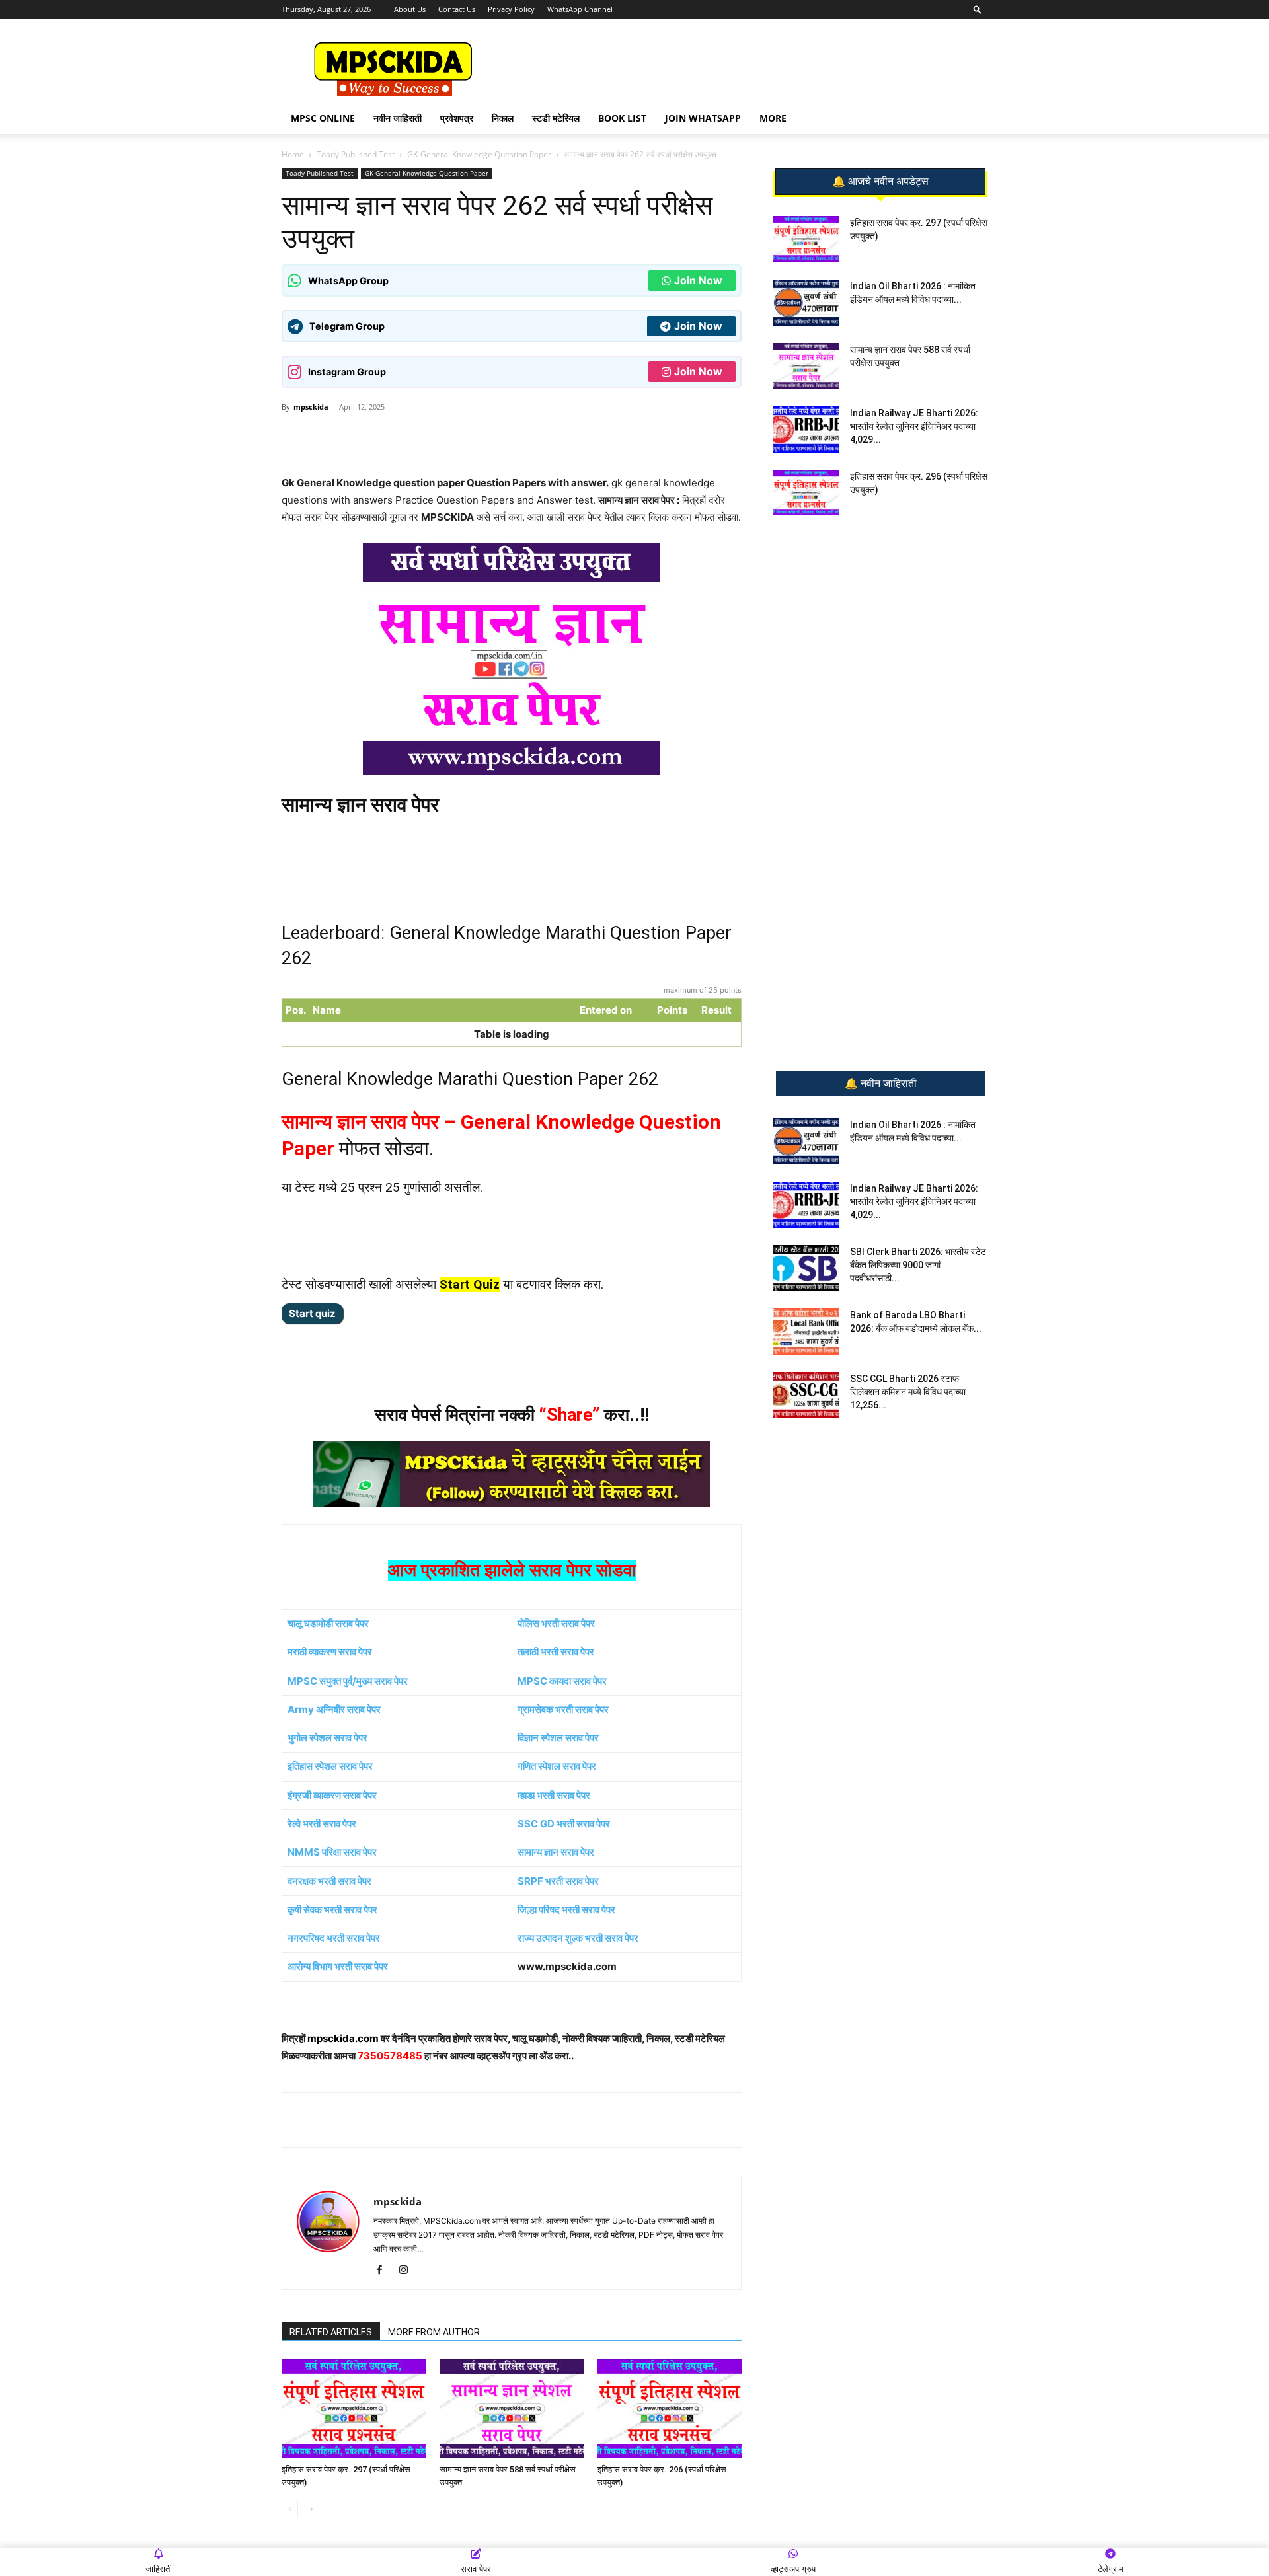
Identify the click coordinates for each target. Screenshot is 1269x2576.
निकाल (503, 118)
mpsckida (311, 407)
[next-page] (311, 2509)
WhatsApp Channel (580, 9)
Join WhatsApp (703, 118)
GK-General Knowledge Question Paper (479, 154)
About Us (410, 9)
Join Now (698, 280)
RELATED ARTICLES (331, 2332)
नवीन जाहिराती (398, 118)
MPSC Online (323, 118)
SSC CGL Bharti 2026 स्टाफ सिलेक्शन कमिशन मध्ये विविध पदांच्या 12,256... (908, 1392)
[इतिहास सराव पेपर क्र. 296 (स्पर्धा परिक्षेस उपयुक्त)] (670, 2409)
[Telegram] (405, 437)
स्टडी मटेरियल (556, 118)
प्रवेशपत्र (457, 118)
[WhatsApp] (375, 437)
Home (293, 154)
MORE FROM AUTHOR (434, 2332)
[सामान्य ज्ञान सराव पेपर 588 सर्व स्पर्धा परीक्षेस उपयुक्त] (512, 2409)
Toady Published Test (356, 154)
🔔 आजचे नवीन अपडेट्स (880, 182)
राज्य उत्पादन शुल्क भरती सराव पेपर (578, 1938)
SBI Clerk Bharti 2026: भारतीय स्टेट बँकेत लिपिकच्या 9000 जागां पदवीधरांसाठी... (918, 1265)
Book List (622, 118)
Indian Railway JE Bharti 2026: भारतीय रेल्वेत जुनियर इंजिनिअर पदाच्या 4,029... (914, 426)
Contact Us (457, 9)
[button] (978, 9)
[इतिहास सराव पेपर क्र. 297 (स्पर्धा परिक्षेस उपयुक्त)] (354, 2409)
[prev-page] (290, 2509)
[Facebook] (436, 437)
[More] (497, 437)
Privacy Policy (511, 9)
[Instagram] (408, 2271)
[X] (466, 437)
